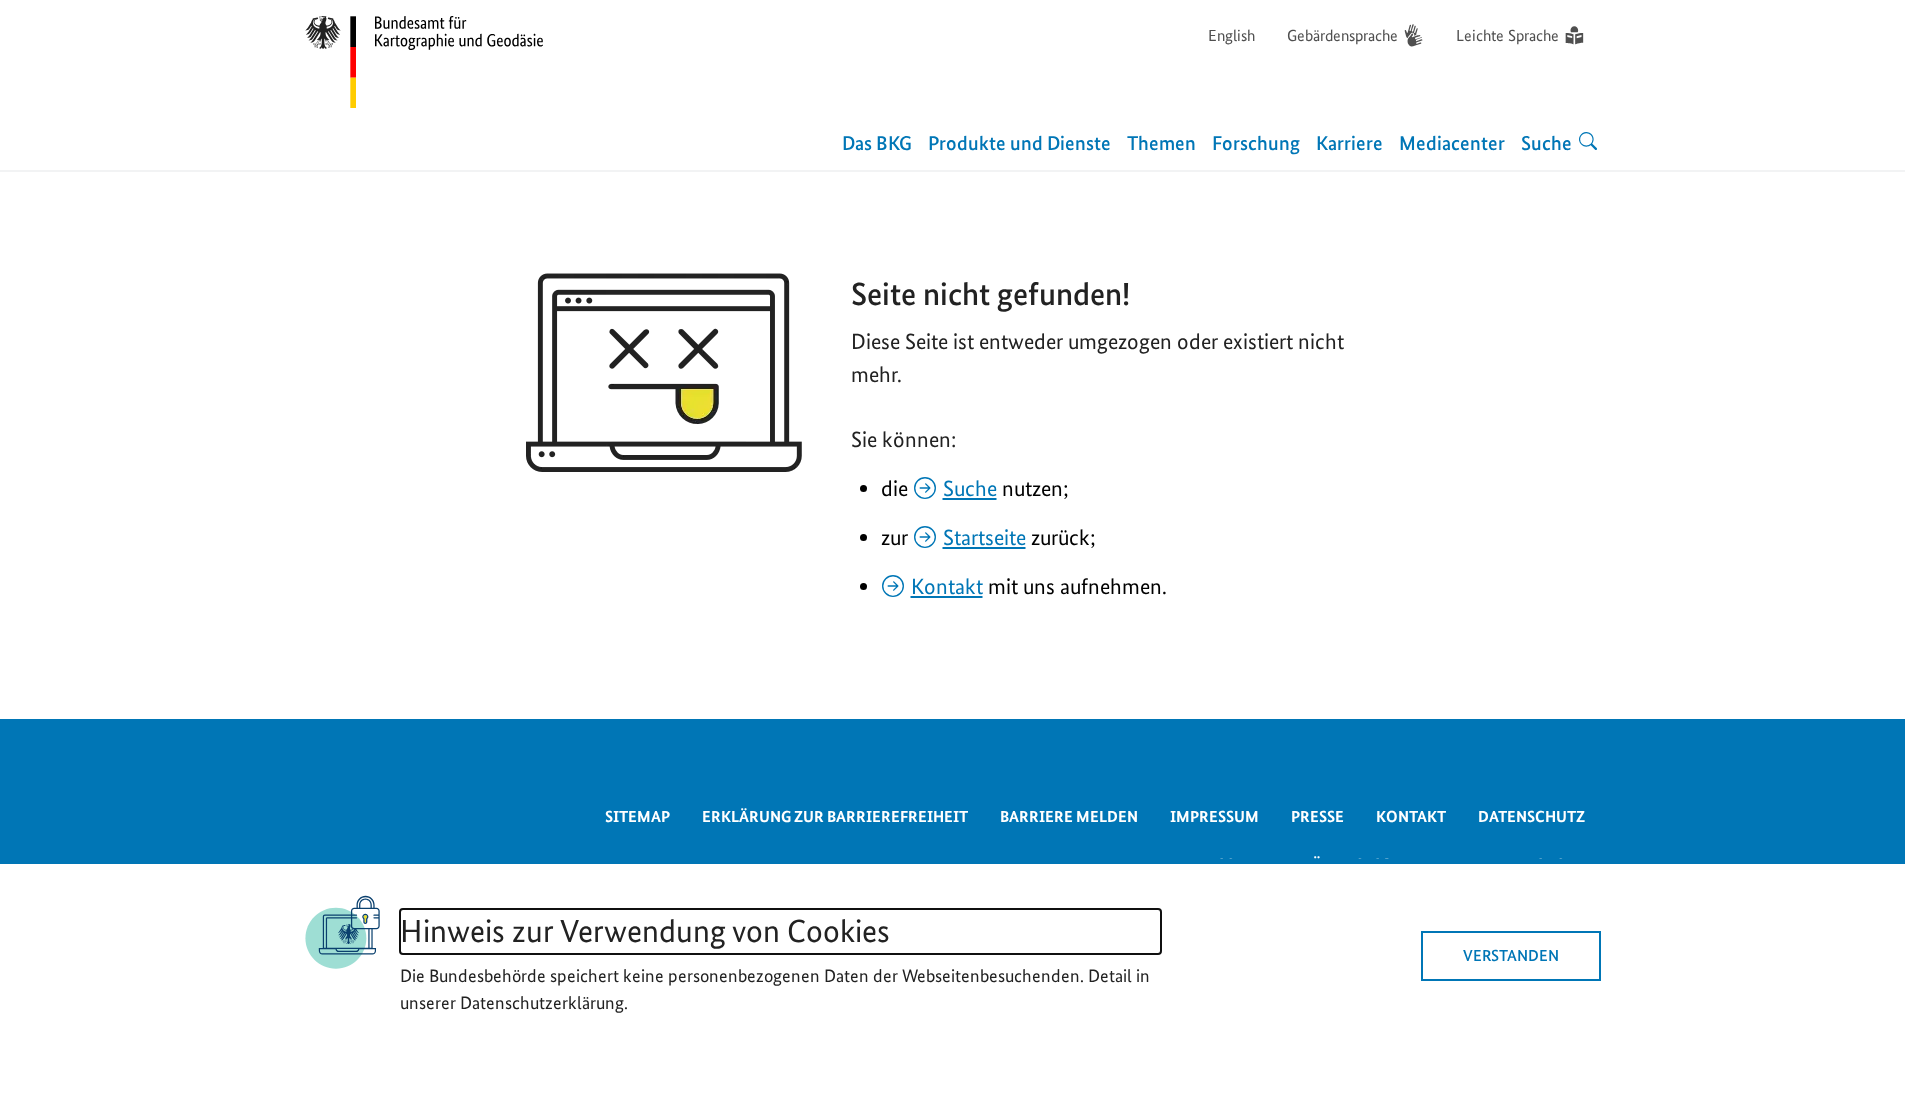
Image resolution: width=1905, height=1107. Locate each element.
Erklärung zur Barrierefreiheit (835, 816)
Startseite (984, 537)
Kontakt (947, 586)
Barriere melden (1069, 816)
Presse (1317, 816)
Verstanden (1511, 955)
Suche (970, 488)
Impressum (1214, 816)
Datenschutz (1531, 816)
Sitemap (637, 816)
